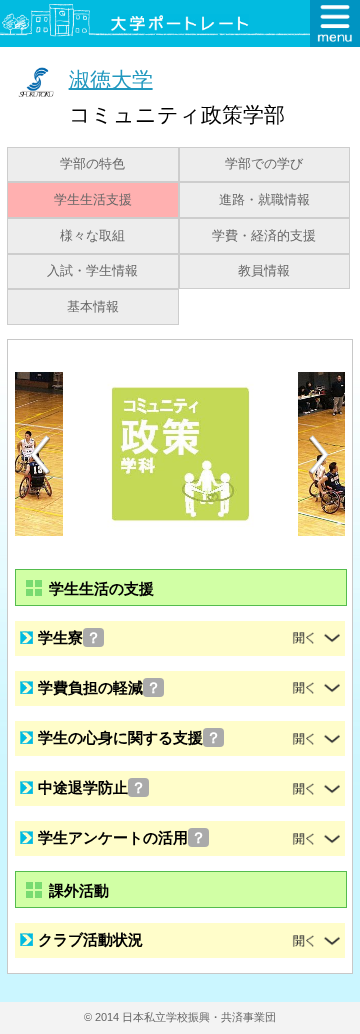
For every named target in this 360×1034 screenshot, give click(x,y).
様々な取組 (92, 236)
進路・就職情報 (264, 200)
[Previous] (40, 454)
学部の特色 (92, 164)
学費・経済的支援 (264, 236)
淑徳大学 (111, 78)
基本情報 (93, 307)
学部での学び (264, 164)
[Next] (320, 455)
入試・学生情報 (92, 271)
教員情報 (264, 271)
